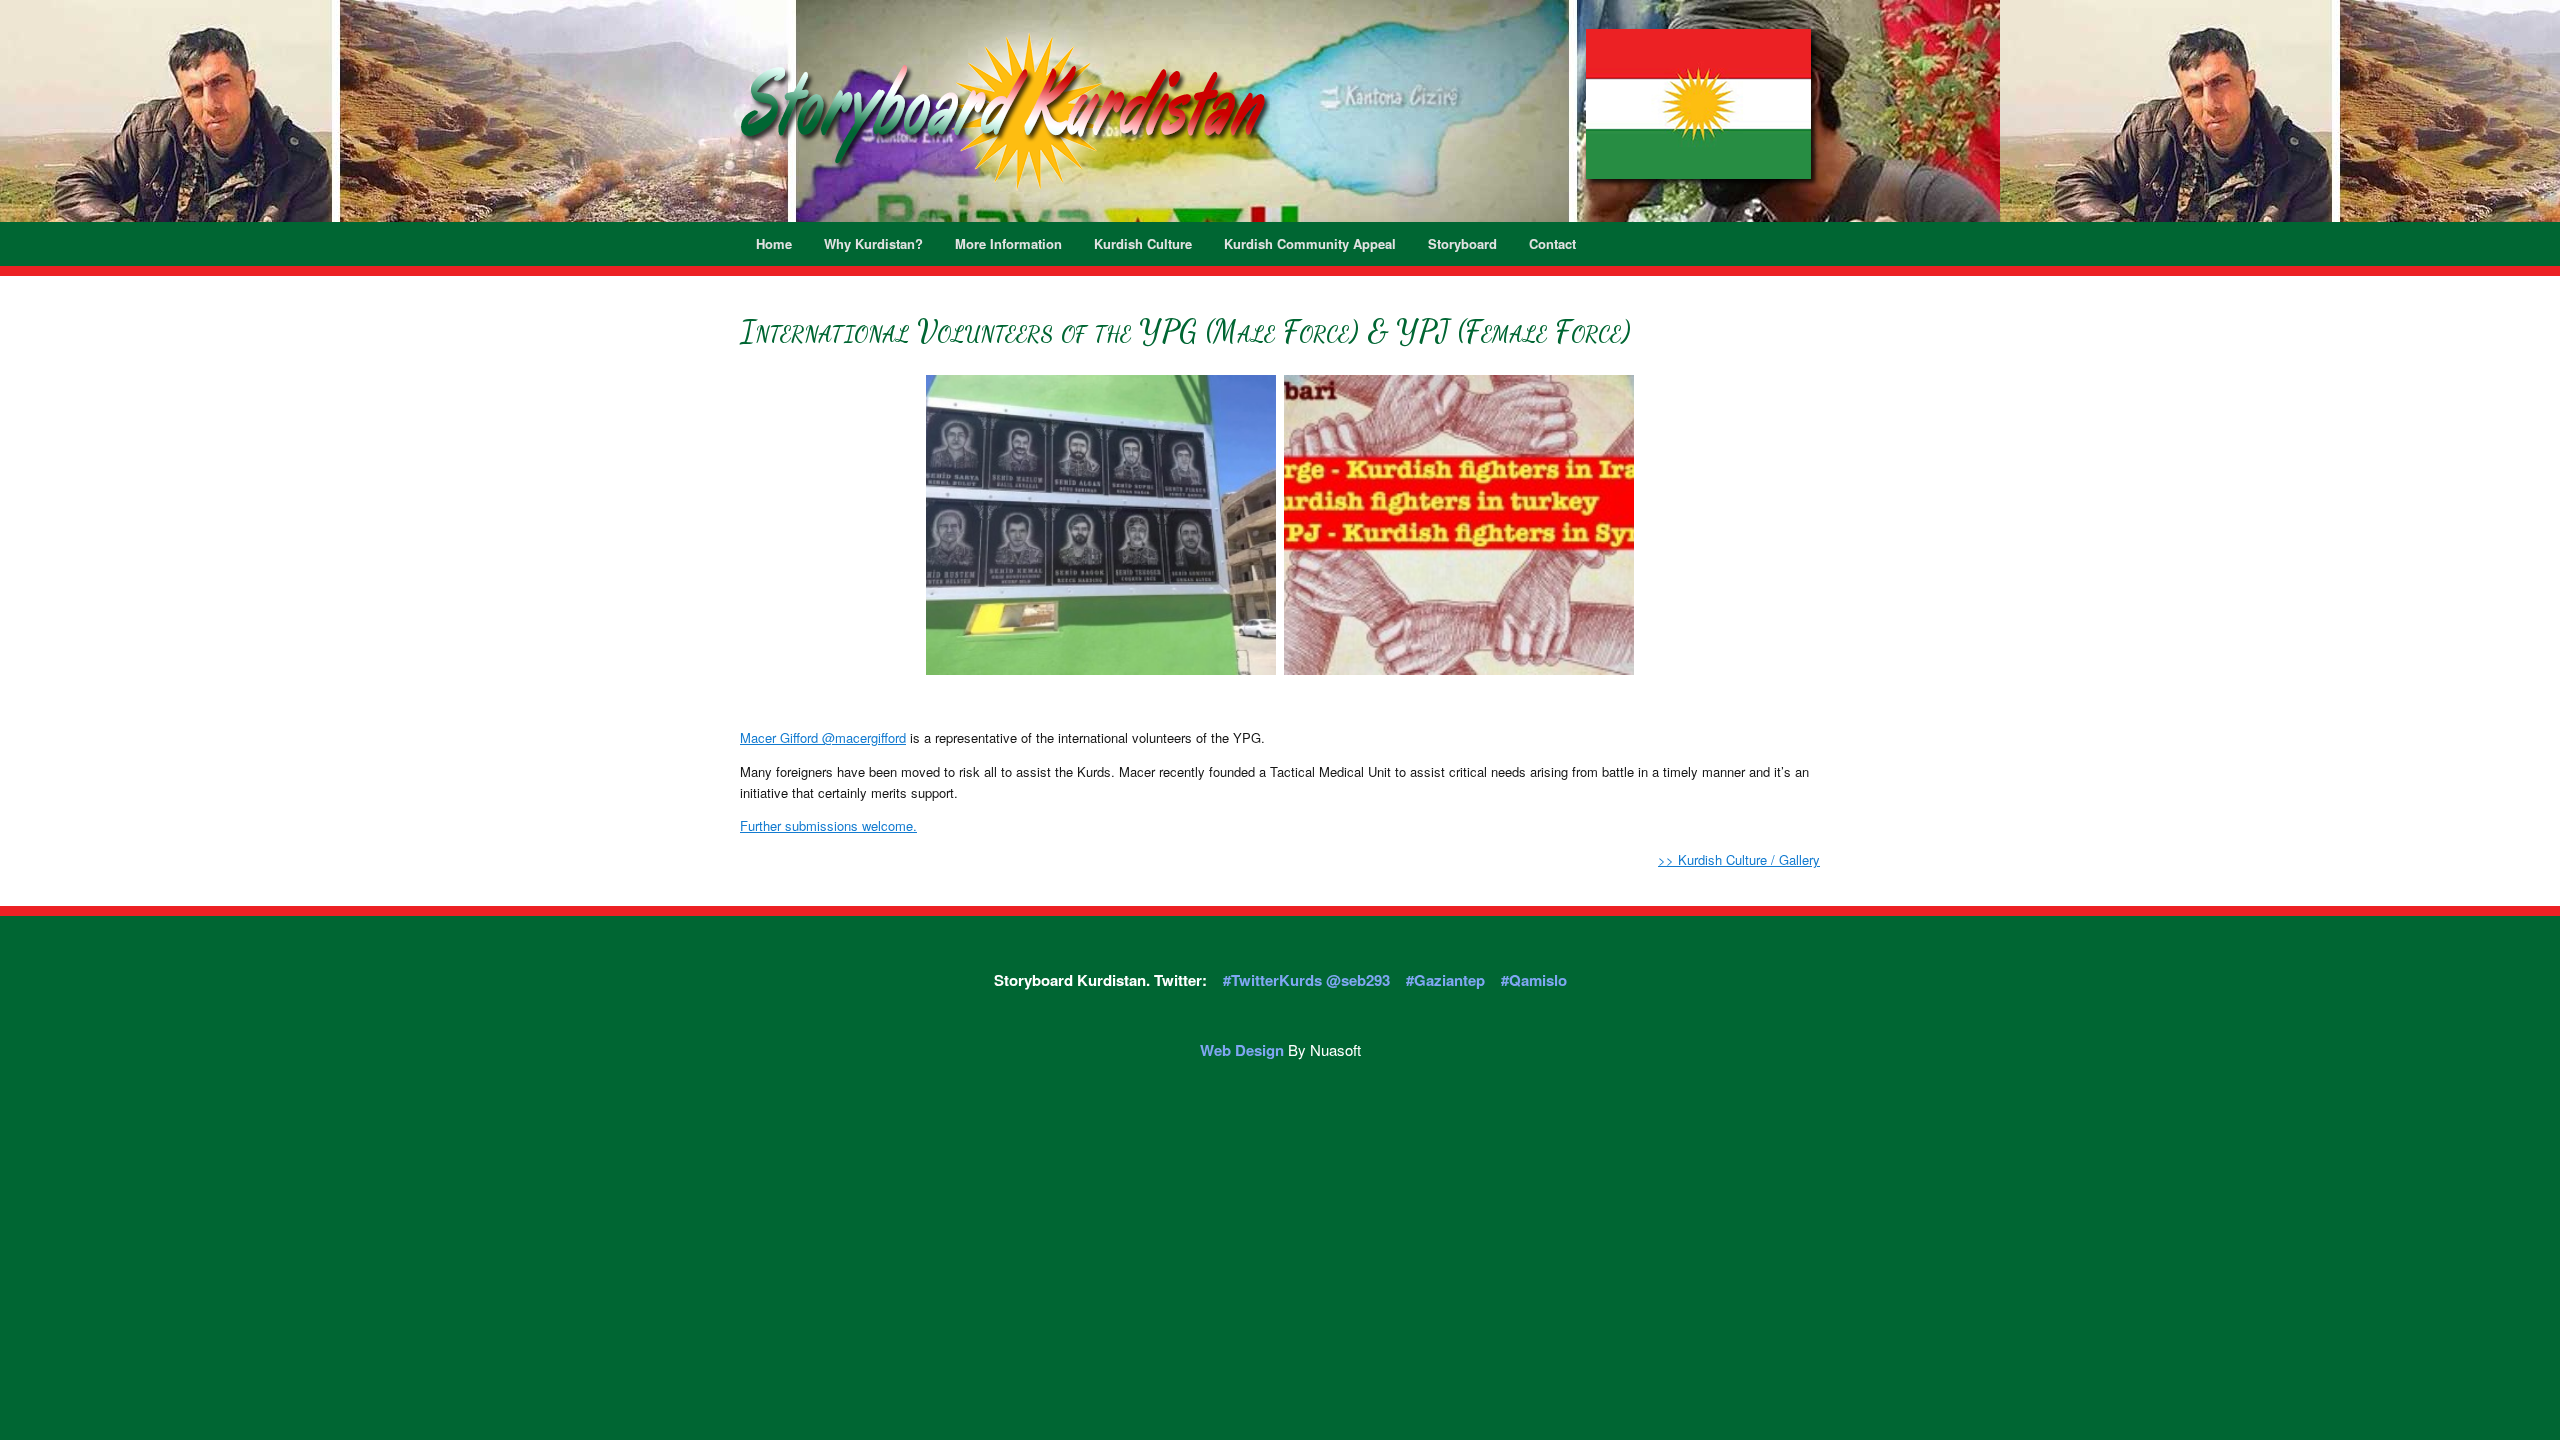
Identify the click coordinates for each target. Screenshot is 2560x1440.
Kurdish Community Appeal (1310, 243)
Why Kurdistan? (873, 243)
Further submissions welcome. (828, 825)
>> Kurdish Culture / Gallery (1739, 859)
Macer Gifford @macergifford (823, 737)
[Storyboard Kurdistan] (1005, 111)
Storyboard (1462, 243)
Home (774, 243)
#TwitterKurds (1274, 980)
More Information (1008, 243)
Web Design (1242, 1050)
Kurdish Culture (1143, 243)
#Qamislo (1534, 980)
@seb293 (1358, 980)
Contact (1552, 243)
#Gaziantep (1445, 980)
